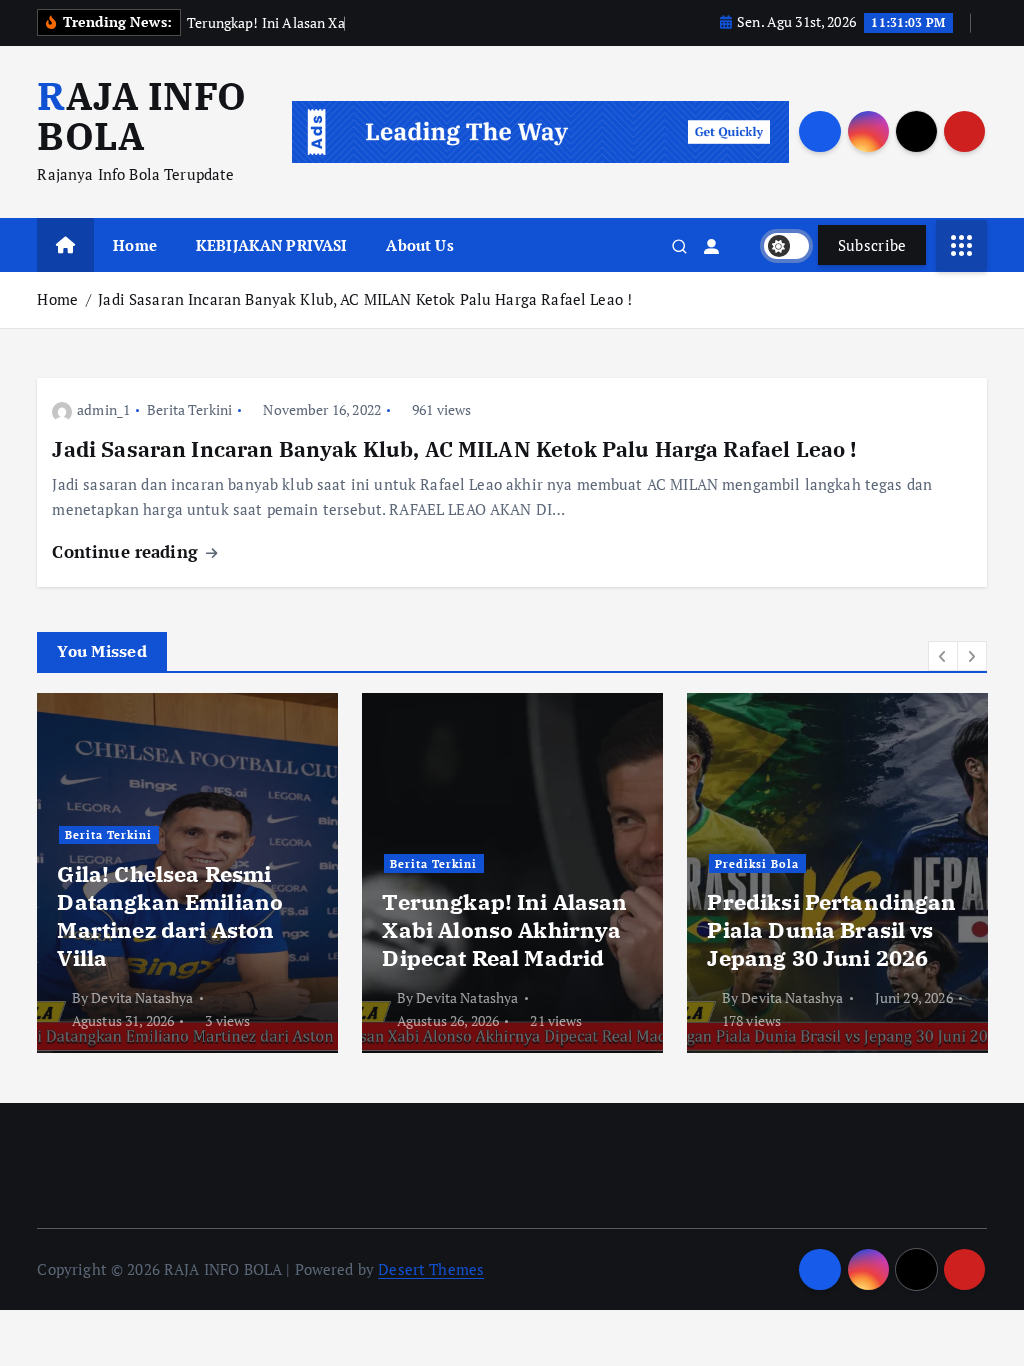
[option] (187, 873)
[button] (943, 656)
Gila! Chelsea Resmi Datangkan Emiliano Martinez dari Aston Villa (170, 915)
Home (135, 245)
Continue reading (127, 551)
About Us (419, 245)
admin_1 (103, 409)
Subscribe (872, 245)
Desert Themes (431, 1269)
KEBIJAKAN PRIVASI (272, 245)
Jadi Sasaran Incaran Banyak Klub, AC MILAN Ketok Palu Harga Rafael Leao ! (365, 299)
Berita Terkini (189, 409)
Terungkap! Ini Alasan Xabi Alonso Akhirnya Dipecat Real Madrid (504, 929)
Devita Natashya (142, 997)
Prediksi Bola (757, 863)
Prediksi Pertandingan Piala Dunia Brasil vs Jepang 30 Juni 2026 (831, 929)
